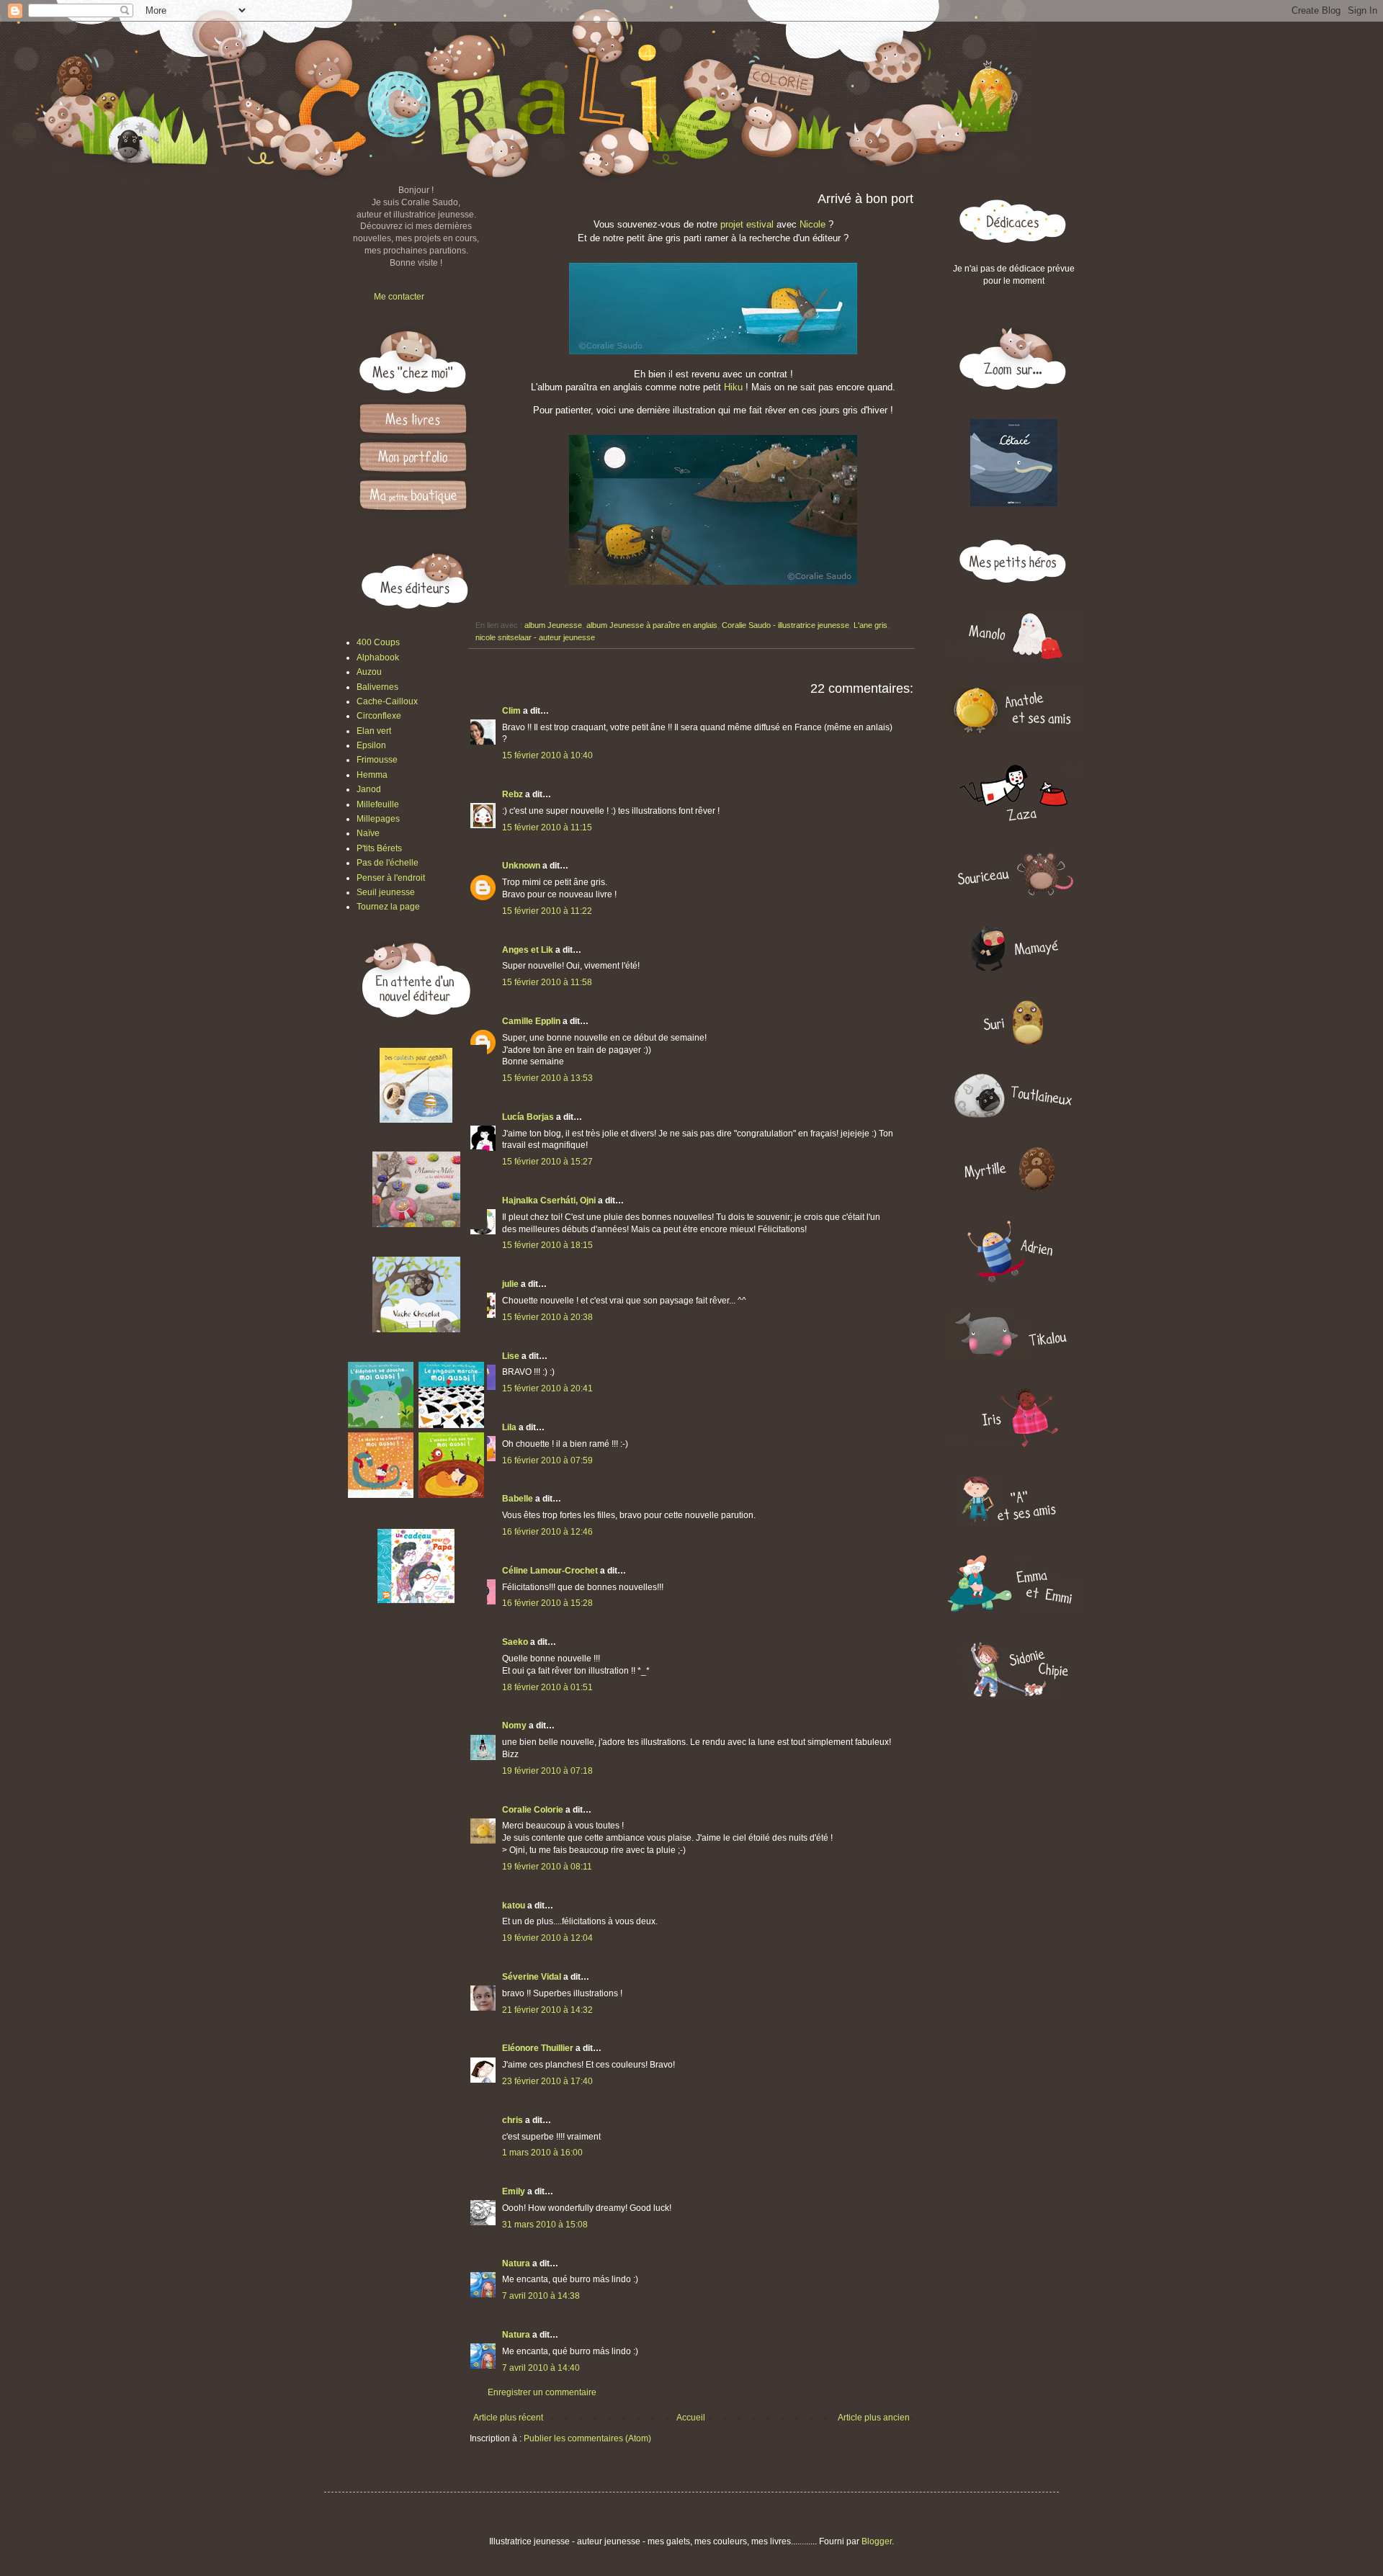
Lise (511, 1356)
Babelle (518, 1499)
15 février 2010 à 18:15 (547, 1245)
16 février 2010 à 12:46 (547, 1532)
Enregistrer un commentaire (542, 2392)
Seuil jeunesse (386, 892)
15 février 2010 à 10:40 (547, 755)
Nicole (814, 224)
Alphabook (378, 658)
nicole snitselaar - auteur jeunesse (535, 637)
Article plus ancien (874, 2418)
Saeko (515, 1642)
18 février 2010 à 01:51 (547, 1687)
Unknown (521, 866)
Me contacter (399, 297)
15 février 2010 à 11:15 (547, 827)
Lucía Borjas (528, 1117)
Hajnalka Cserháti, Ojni (549, 1201)
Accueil (691, 2418)
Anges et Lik (528, 950)
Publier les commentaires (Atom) (587, 2438)
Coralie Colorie (533, 1810)
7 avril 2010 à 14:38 (541, 2296)
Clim (511, 711)
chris (513, 2120)
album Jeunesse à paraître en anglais (652, 625)
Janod (369, 789)
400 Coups (378, 642)
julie (510, 1284)
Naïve (368, 833)
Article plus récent (508, 2418)
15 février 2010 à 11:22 (547, 911)
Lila (509, 1427)
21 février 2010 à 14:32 (547, 2010)
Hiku (733, 387)
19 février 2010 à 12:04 (547, 1938)
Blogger (877, 2541)
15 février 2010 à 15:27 (547, 1162)
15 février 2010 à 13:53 (547, 1078)
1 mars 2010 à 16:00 (542, 2153)
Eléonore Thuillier (538, 2048)
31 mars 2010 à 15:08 (545, 2225)
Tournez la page (388, 907)
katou (514, 1906)
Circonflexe (379, 716)
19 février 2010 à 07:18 (547, 1771)
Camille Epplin (531, 1021)
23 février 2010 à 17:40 (547, 2081)
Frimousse (377, 760)
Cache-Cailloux (387, 701)
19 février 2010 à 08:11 (547, 1867)
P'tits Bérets (379, 848)
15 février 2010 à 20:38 (547, 1317)
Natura (516, 2263)
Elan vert (374, 731)
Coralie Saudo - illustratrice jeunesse (786, 625)
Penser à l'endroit (391, 878)
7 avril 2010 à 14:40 (541, 2368)
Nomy (514, 1725)
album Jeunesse (553, 625)
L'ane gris (870, 625)
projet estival (747, 224)
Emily (514, 2191)
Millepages (378, 819)
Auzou (369, 672)
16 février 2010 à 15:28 (547, 1603)
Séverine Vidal (532, 1977)
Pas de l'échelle (388, 863)
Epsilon (371, 745)
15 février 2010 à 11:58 (547, 982)
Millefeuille (378, 804)
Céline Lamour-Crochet (550, 1571)
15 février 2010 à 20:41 (547, 1388)
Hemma (372, 775)
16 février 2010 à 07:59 (547, 1460)
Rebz (513, 794)
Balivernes (377, 687)
